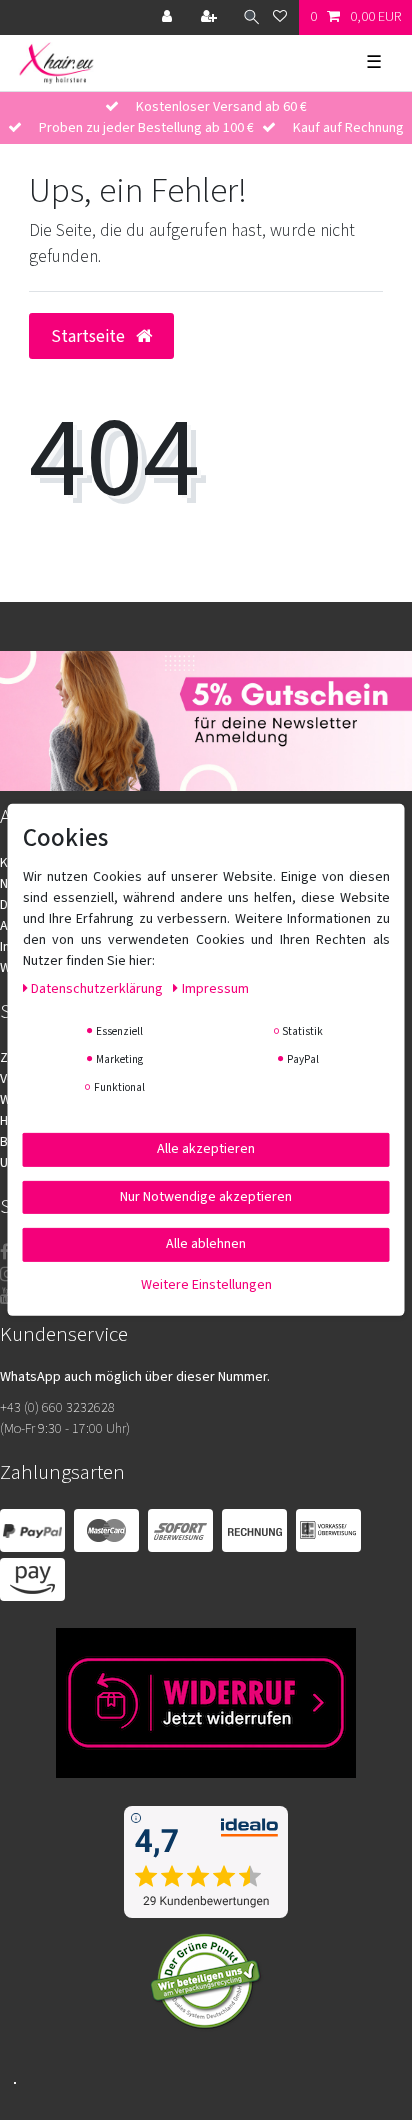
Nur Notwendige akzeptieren (206, 1196)
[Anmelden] (169, 17)
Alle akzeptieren (206, 1149)
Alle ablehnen (206, 1244)
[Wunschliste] (280, 17)
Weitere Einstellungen (206, 1284)
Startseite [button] (90, 336)
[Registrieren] (211, 17)
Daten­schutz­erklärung (98, 989)
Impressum (215, 989)
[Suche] (246, 17)
